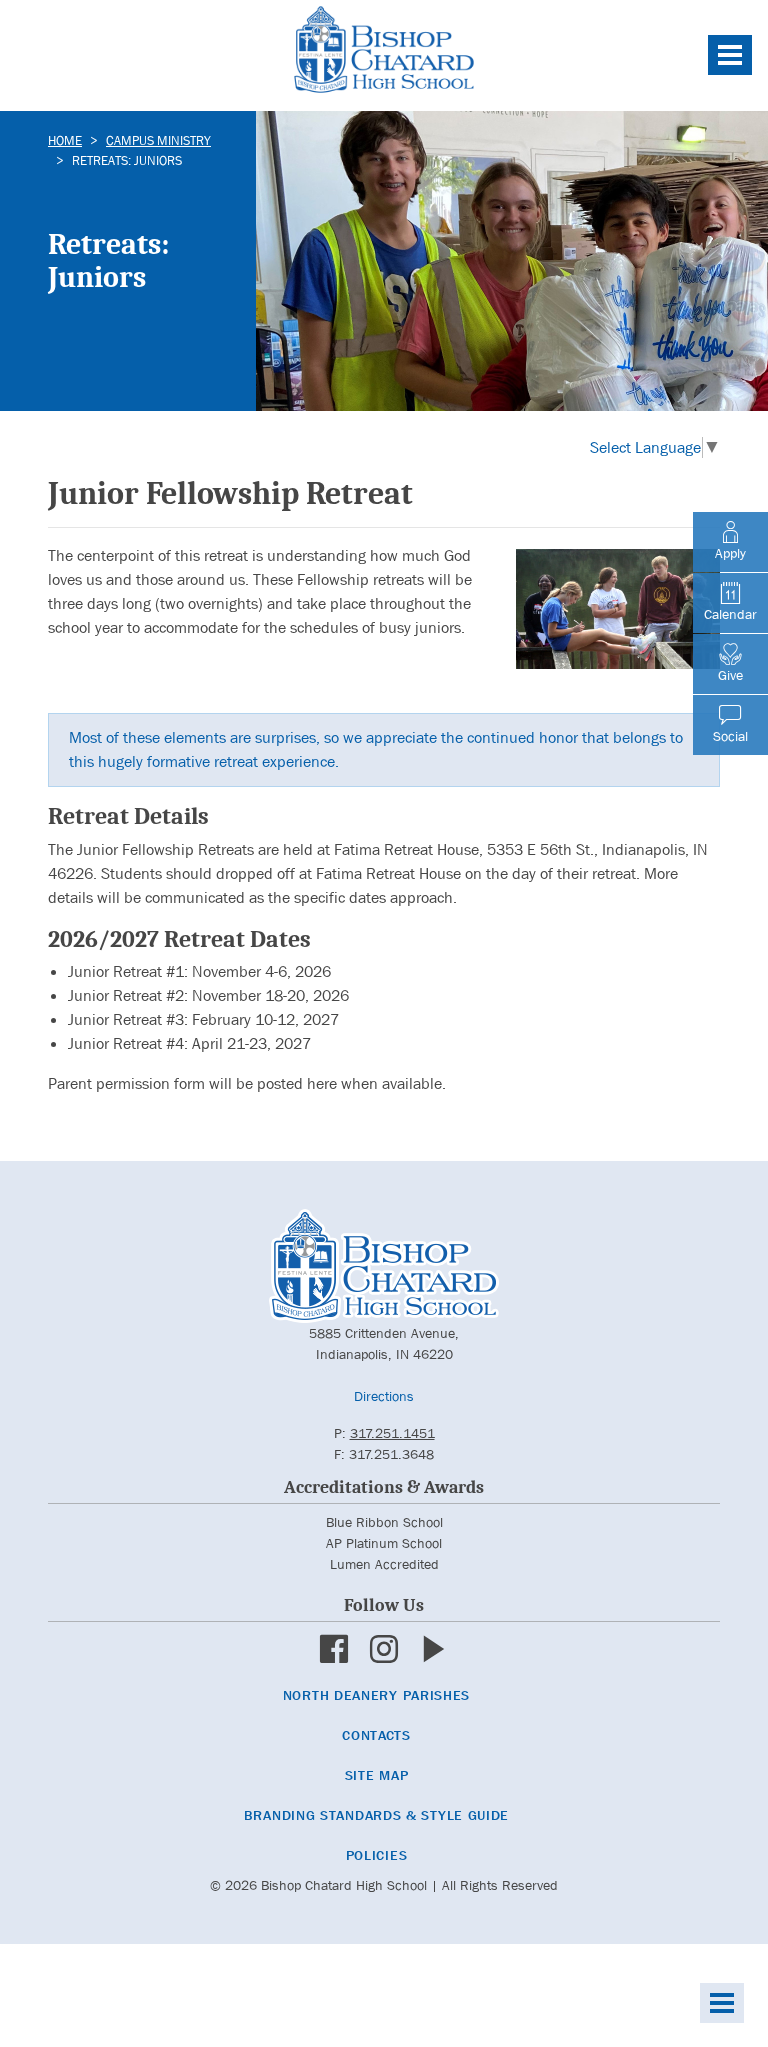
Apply (730, 553)
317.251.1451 (392, 1433)
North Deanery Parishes (376, 1695)
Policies (377, 1855)
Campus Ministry (158, 140)
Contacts (376, 1735)
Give (730, 675)
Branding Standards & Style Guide (376, 1815)
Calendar (730, 614)
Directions (384, 1396)
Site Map (377, 1775)
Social (730, 736)
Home (65, 140)
